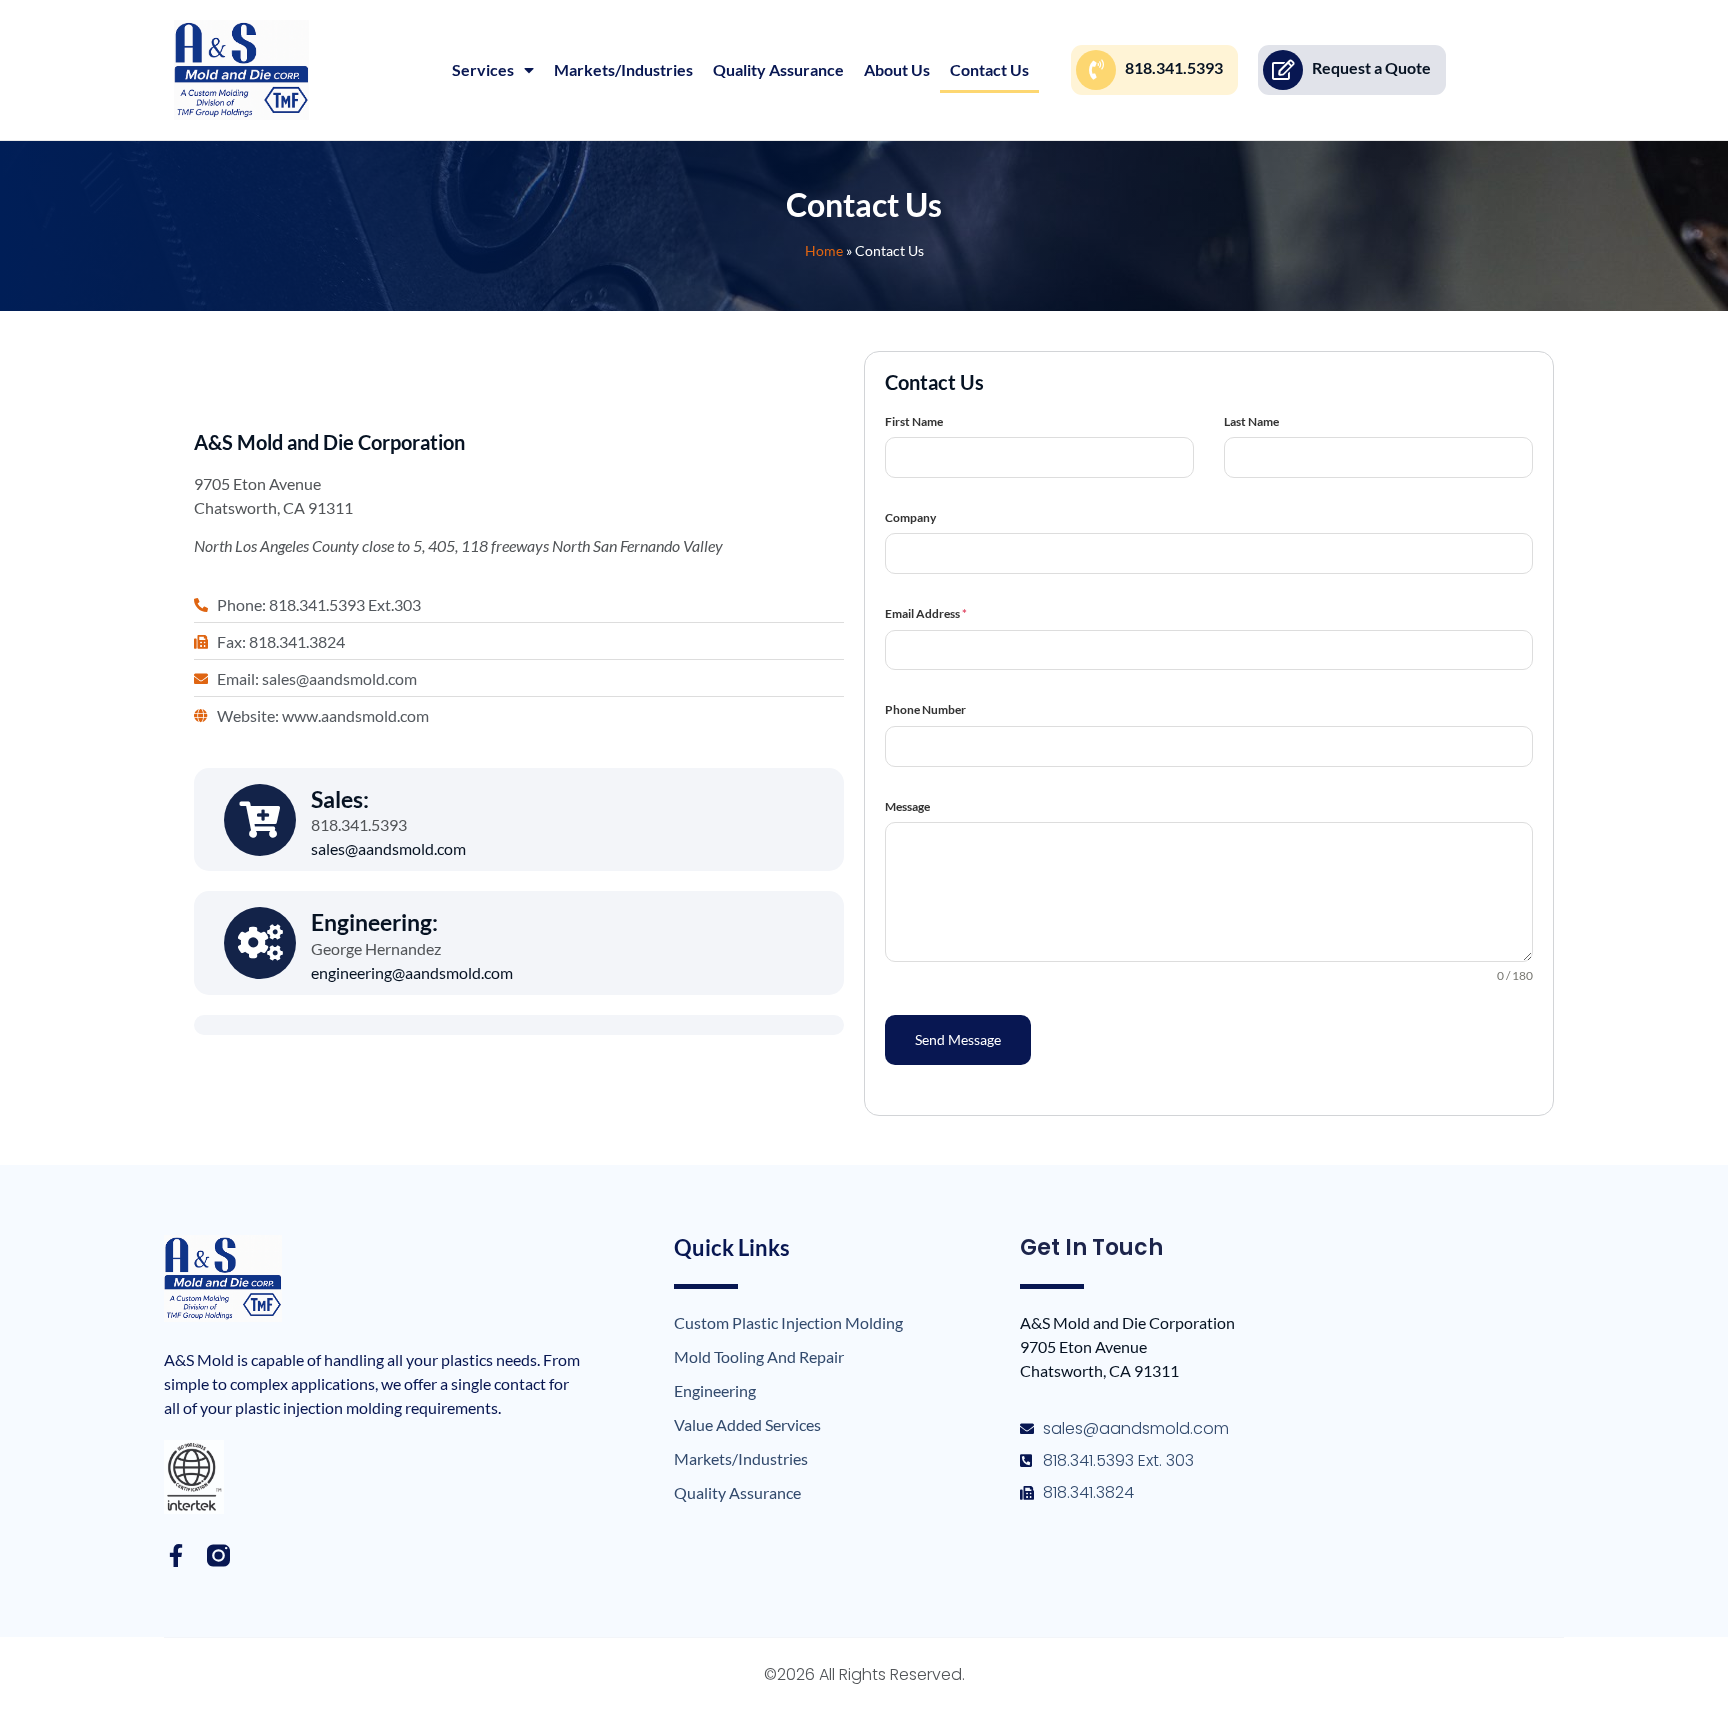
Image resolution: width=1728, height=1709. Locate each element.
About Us (897, 69)
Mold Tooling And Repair (759, 1356)
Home (824, 251)
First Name (914, 421)
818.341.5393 (1174, 67)
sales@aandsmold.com (388, 848)
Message (907, 806)
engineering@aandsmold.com (412, 972)
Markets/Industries (623, 69)
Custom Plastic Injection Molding (788, 1322)
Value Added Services (747, 1424)
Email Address (926, 613)
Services (483, 69)
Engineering (715, 1390)
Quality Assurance (778, 69)
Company (910, 517)
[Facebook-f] (175, 1555)
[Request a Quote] (1283, 70)
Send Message (958, 1039)
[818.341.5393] (1096, 70)
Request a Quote (1371, 67)
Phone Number (925, 709)
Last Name (1251, 421)
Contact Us (989, 69)
